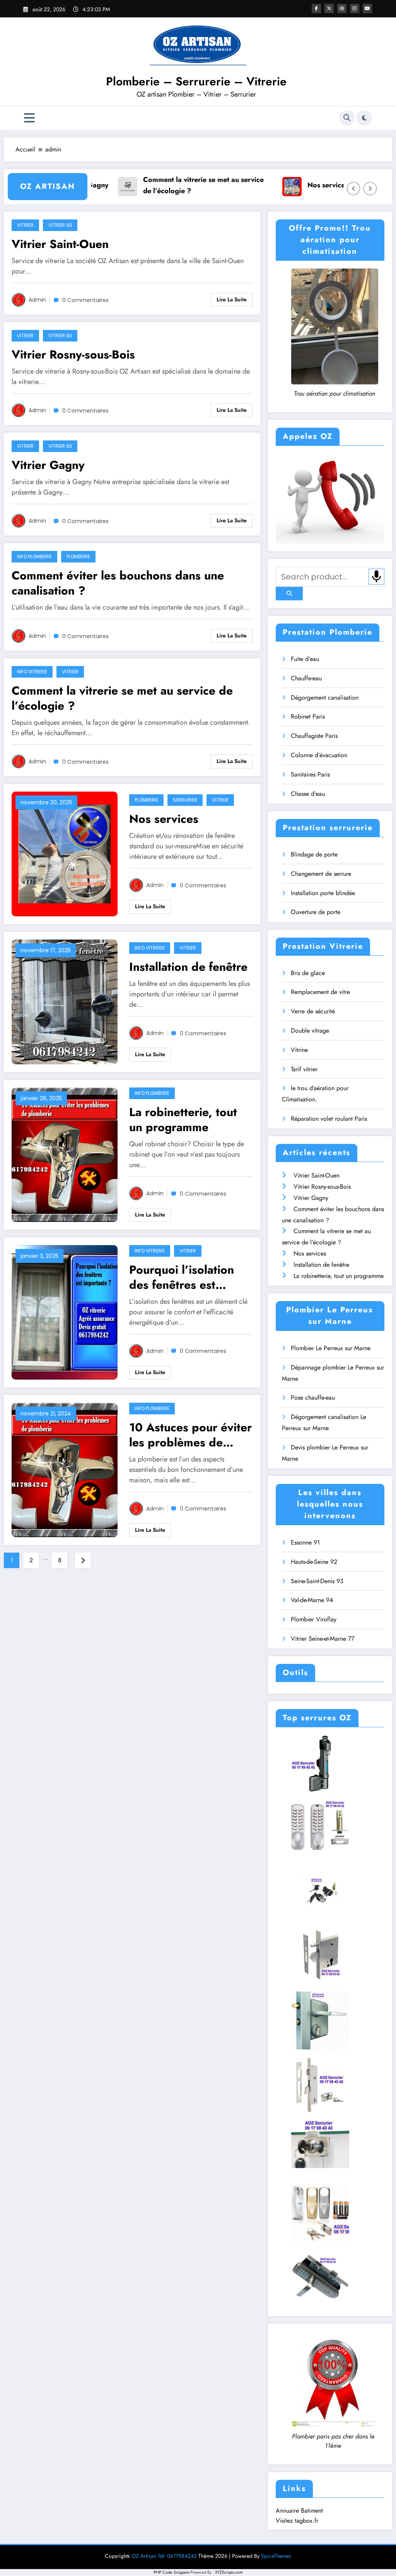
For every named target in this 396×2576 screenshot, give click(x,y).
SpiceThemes (276, 2556)
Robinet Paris (308, 716)
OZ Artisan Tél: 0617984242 (164, 2556)
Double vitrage (310, 1031)
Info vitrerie (32, 672)
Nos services (283, 185)
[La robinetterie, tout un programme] (65, 1154)
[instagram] (355, 8)
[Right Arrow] (370, 189)
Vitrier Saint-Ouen (60, 244)
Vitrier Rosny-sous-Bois (73, 354)
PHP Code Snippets (171, 2572)
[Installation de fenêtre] (65, 1002)
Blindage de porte (314, 854)
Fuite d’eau (305, 659)
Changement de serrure (321, 874)
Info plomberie (34, 556)
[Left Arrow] (353, 189)
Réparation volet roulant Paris (329, 1119)
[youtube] (367, 8)
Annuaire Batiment (299, 2511)
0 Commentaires (85, 300)
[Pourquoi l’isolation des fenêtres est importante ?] (65, 1312)
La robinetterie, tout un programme (183, 1120)
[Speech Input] (376, 577)
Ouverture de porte (316, 912)
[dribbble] (342, 8)
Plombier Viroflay (314, 1619)
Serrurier (185, 800)
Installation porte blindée (323, 893)
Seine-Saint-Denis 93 (317, 1581)
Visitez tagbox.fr (297, 2521)
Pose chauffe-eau (313, 1398)
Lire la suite (232, 299)
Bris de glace (308, 973)
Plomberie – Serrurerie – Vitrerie (196, 81)
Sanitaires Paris (310, 774)
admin (37, 300)
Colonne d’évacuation (319, 755)
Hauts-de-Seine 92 (314, 1562)
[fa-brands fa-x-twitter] (329, 8)
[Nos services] (65, 854)
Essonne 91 (305, 1542)
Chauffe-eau (306, 678)
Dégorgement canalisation (325, 698)
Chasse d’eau (308, 794)
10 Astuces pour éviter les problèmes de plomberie (190, 1435)
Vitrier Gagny (48, 465)
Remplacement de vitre (320, 992)
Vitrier (25, 225)
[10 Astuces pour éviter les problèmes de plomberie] (65, 1469)
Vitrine (299, 1050)
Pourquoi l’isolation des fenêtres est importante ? (182, 1277)
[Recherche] (347, 118)
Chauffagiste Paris (314, 736)
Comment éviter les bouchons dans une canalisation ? (118, 583)
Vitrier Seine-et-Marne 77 (323, 1639)
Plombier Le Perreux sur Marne (331, 1348)
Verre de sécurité (313, 1011)
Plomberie (78, 556)
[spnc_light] (364, 118)
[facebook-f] (316, 8)
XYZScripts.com (229, 2572)
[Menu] (29, 118)
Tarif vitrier (304, 1069)
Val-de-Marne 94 (312, 1600)
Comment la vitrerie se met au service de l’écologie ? (159, 185)
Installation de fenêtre (188, 967)
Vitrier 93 (60, 225)
